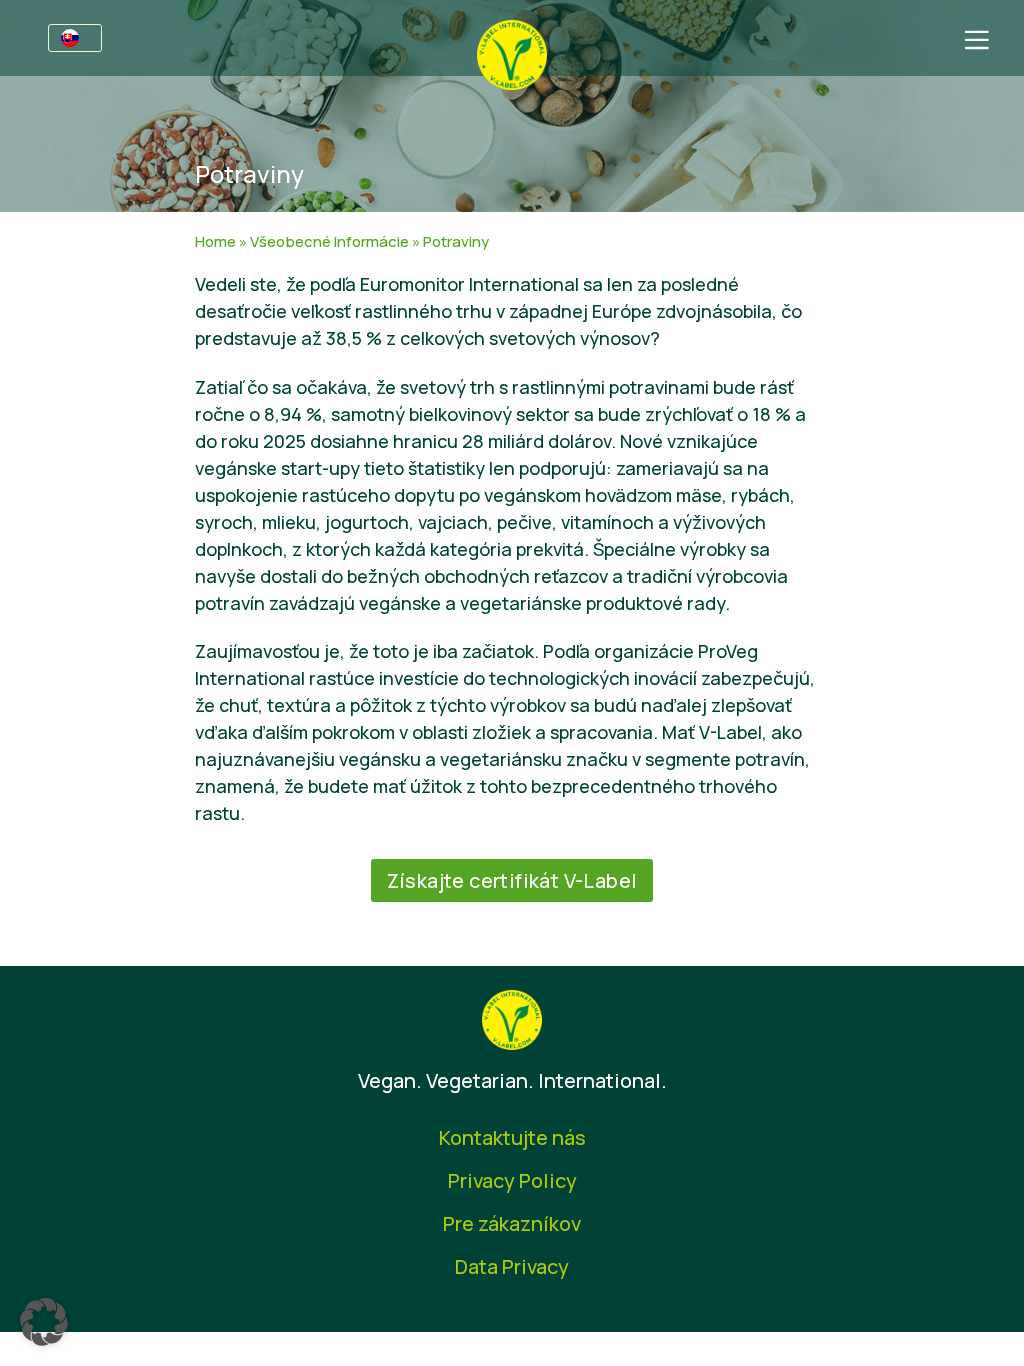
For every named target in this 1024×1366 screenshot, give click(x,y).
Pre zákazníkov (512, 1223)
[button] (44, 1322)
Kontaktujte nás (512, 1137)
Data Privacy (512, 1266)
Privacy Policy (512, 1180)
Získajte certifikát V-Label (512, 880)
